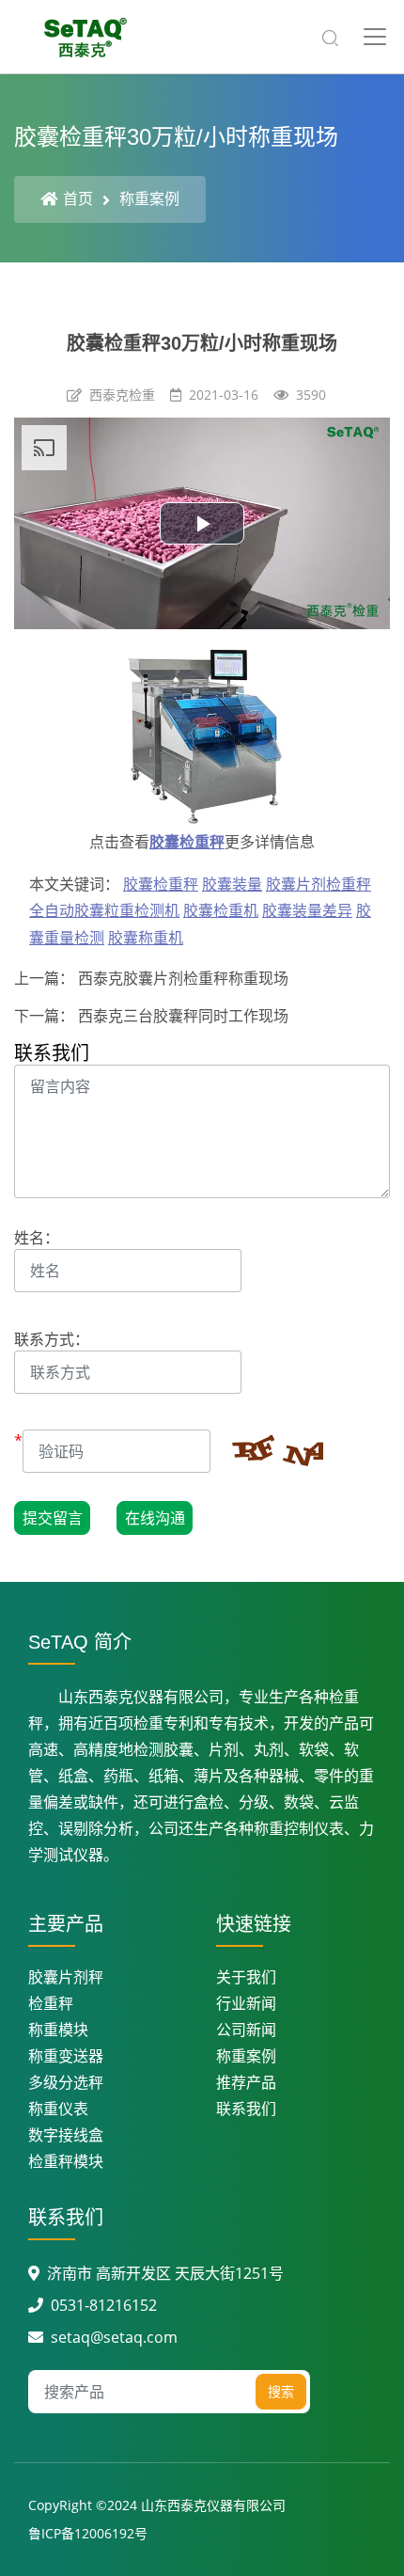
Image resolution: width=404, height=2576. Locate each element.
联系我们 (246, 2109)
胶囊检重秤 (187, 842)
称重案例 (149, 198)
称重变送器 (66, 2056)
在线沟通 (155, 1518)
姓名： (37, 1238)
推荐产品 (246, 2082)
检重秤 (51, 2003)
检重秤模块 (66, 2161)
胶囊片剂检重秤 (319, 884)
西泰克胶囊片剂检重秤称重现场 (181, 978)
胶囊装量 (232, 884)
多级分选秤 (66, 2082)
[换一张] (267, 1453)
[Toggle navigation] (375, 37)
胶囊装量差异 (307, 910)
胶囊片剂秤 (66, 1977)
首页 (78, 198)
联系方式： (52, 1339)
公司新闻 (246, 2030)
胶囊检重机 (221, 910)
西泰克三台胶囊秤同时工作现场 (181, 1016)
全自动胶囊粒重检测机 (104, 910)
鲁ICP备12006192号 (88, 2533)
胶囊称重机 (146, 938)
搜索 (281, 2391)
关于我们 (246, 1977)
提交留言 (53, 1518)
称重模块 (58, 2030)
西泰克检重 (122, 395)
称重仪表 (58, 2109)
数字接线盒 (66, 2135)
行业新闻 (246, 2003)
